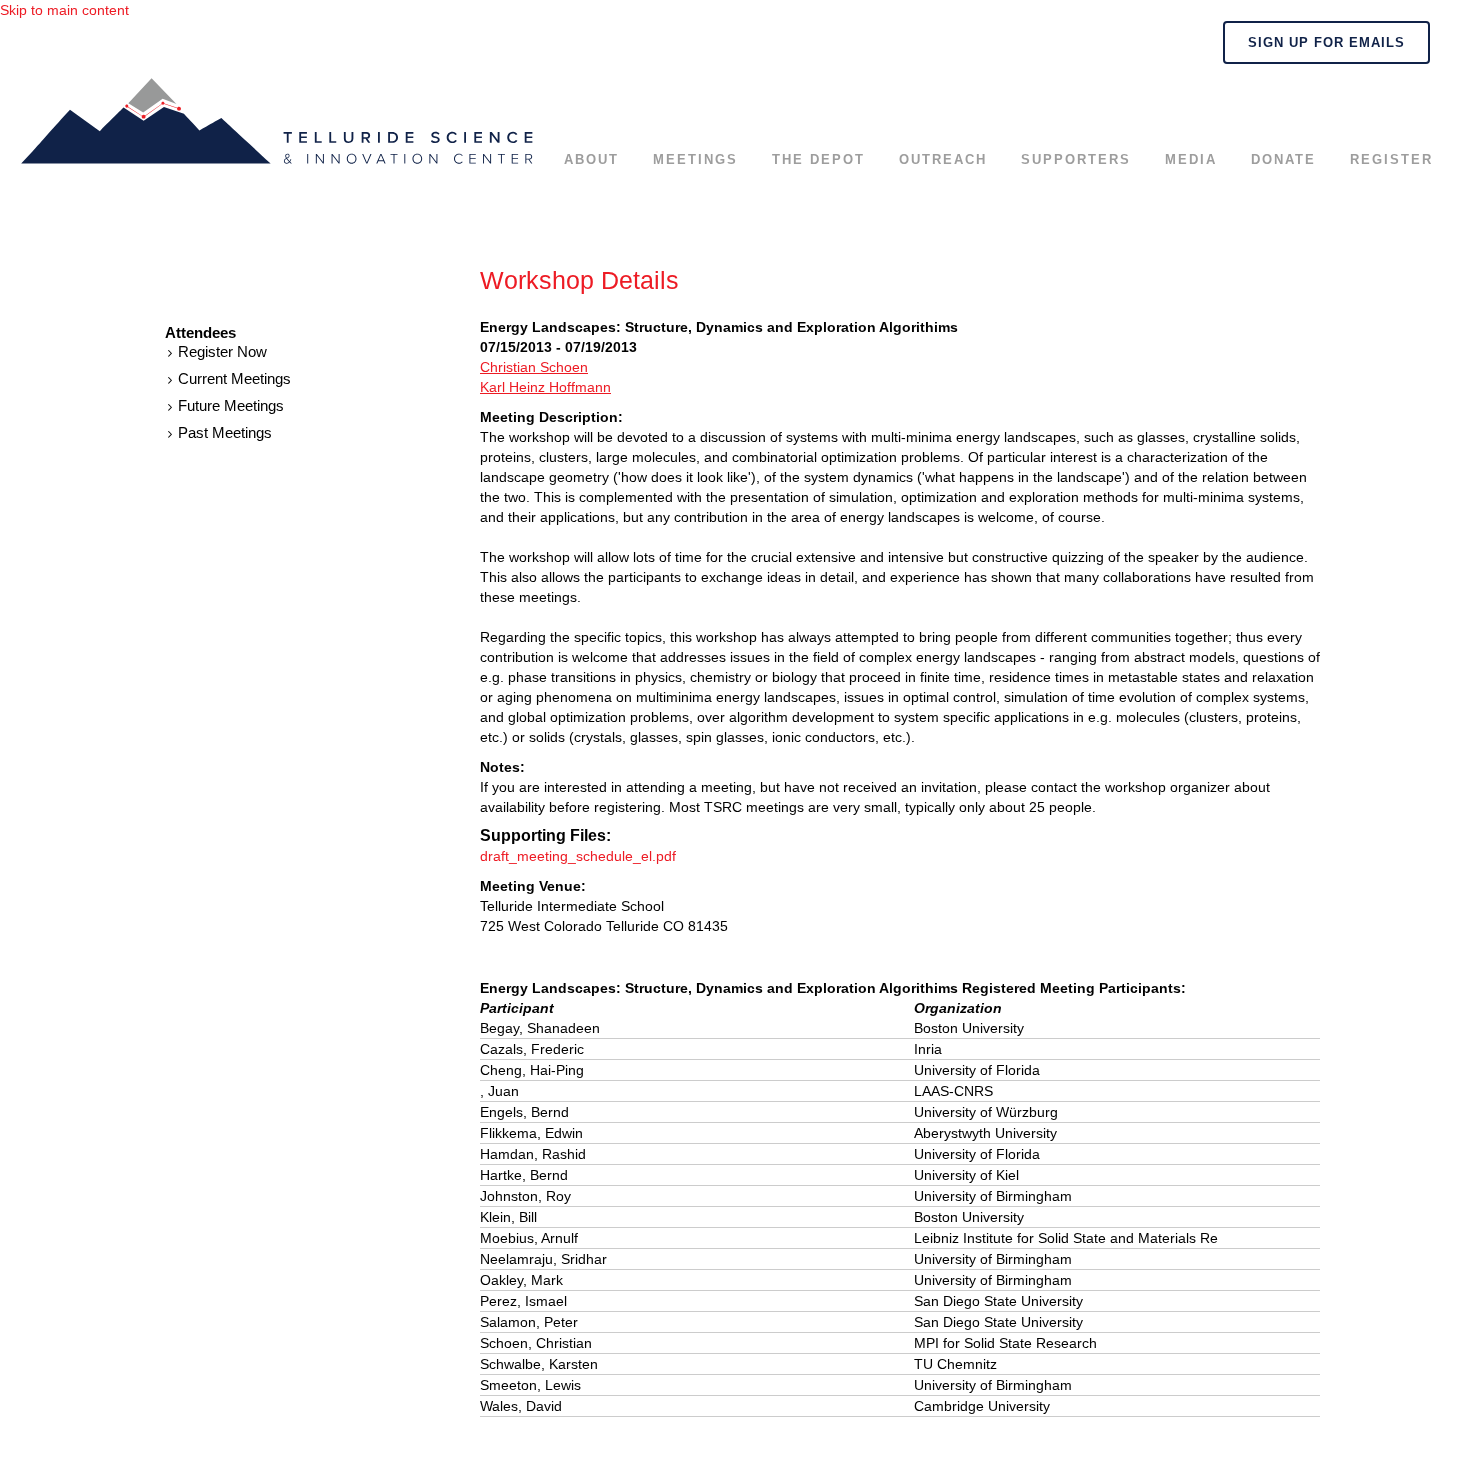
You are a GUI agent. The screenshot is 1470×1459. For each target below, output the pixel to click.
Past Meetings (225, 432)
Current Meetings (234, 378)
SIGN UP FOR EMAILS (1326, 42)
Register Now (222, 351)
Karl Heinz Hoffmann (545, 387)
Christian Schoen (534, 367)
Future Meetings (231, 405)
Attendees (200, 333)
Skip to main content (64, 10)
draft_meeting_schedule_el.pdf (578, 856)
